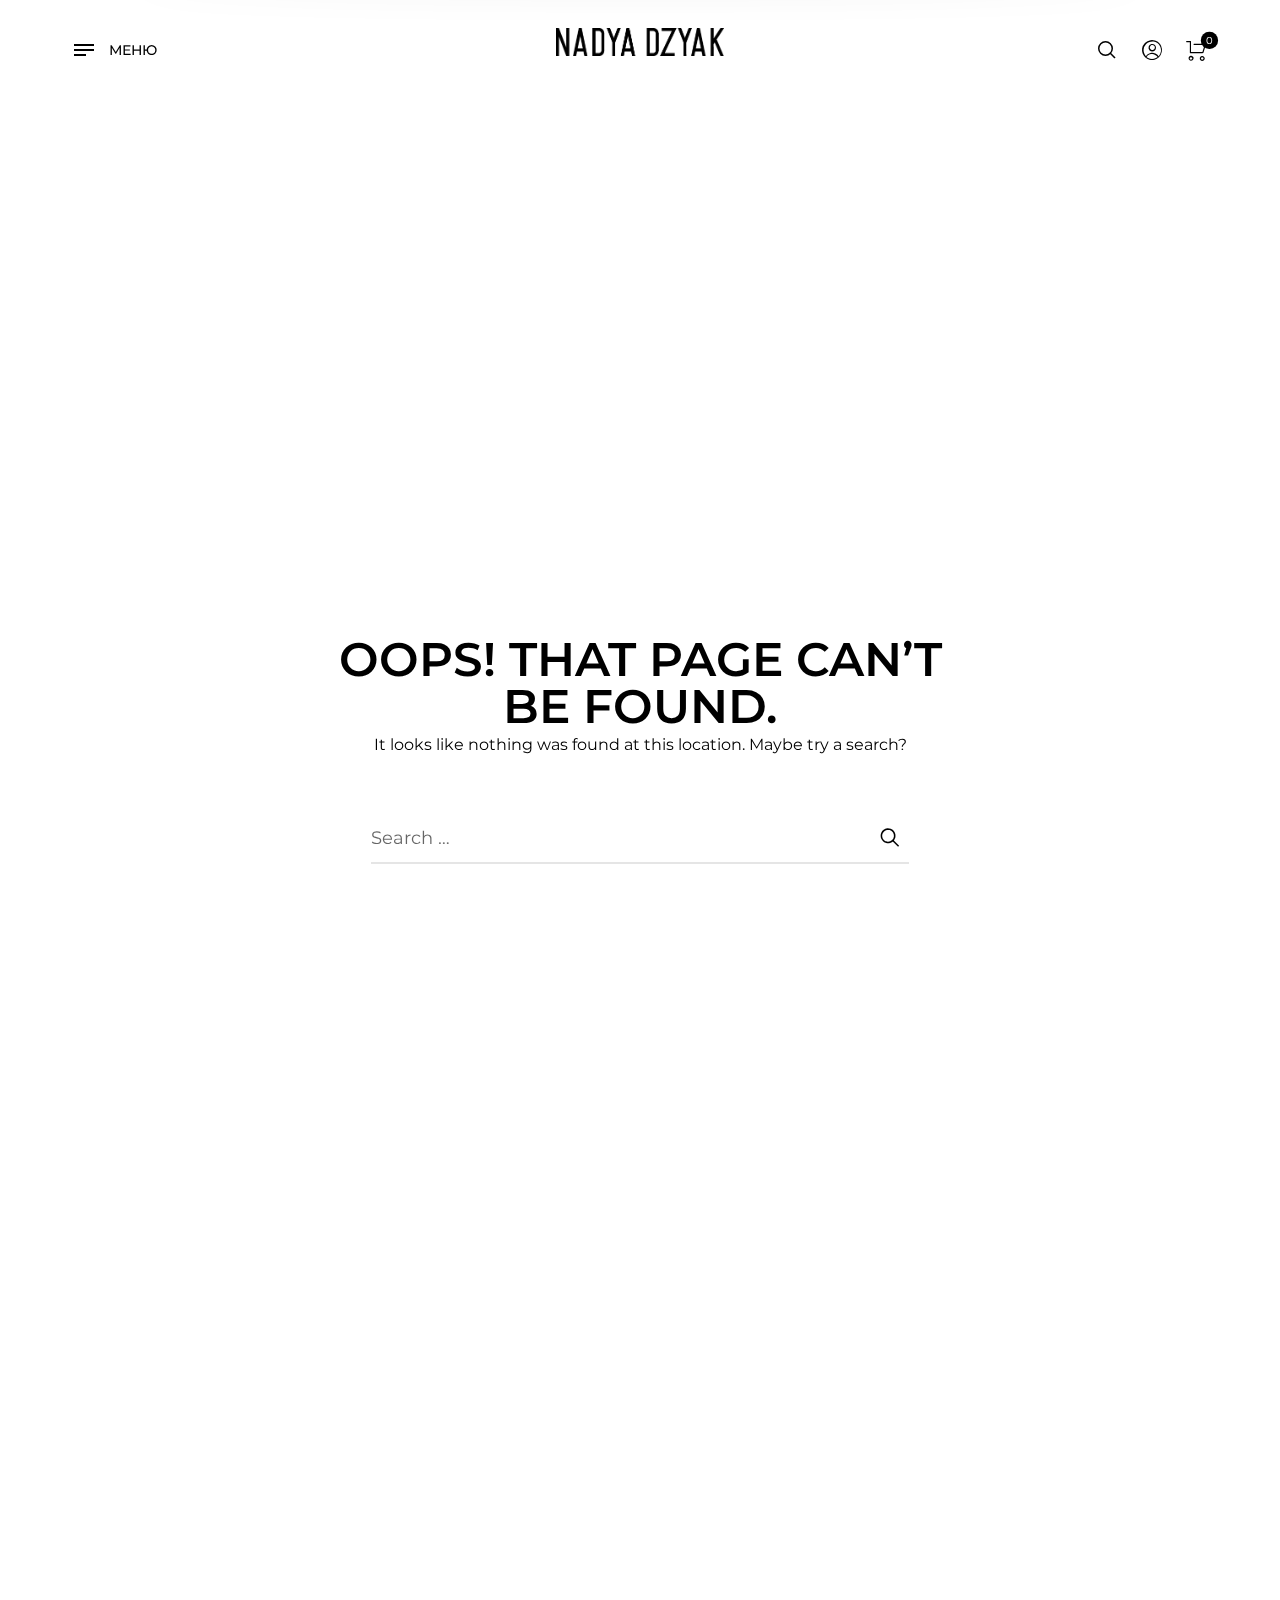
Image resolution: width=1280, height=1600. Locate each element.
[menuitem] (1151, 51)
